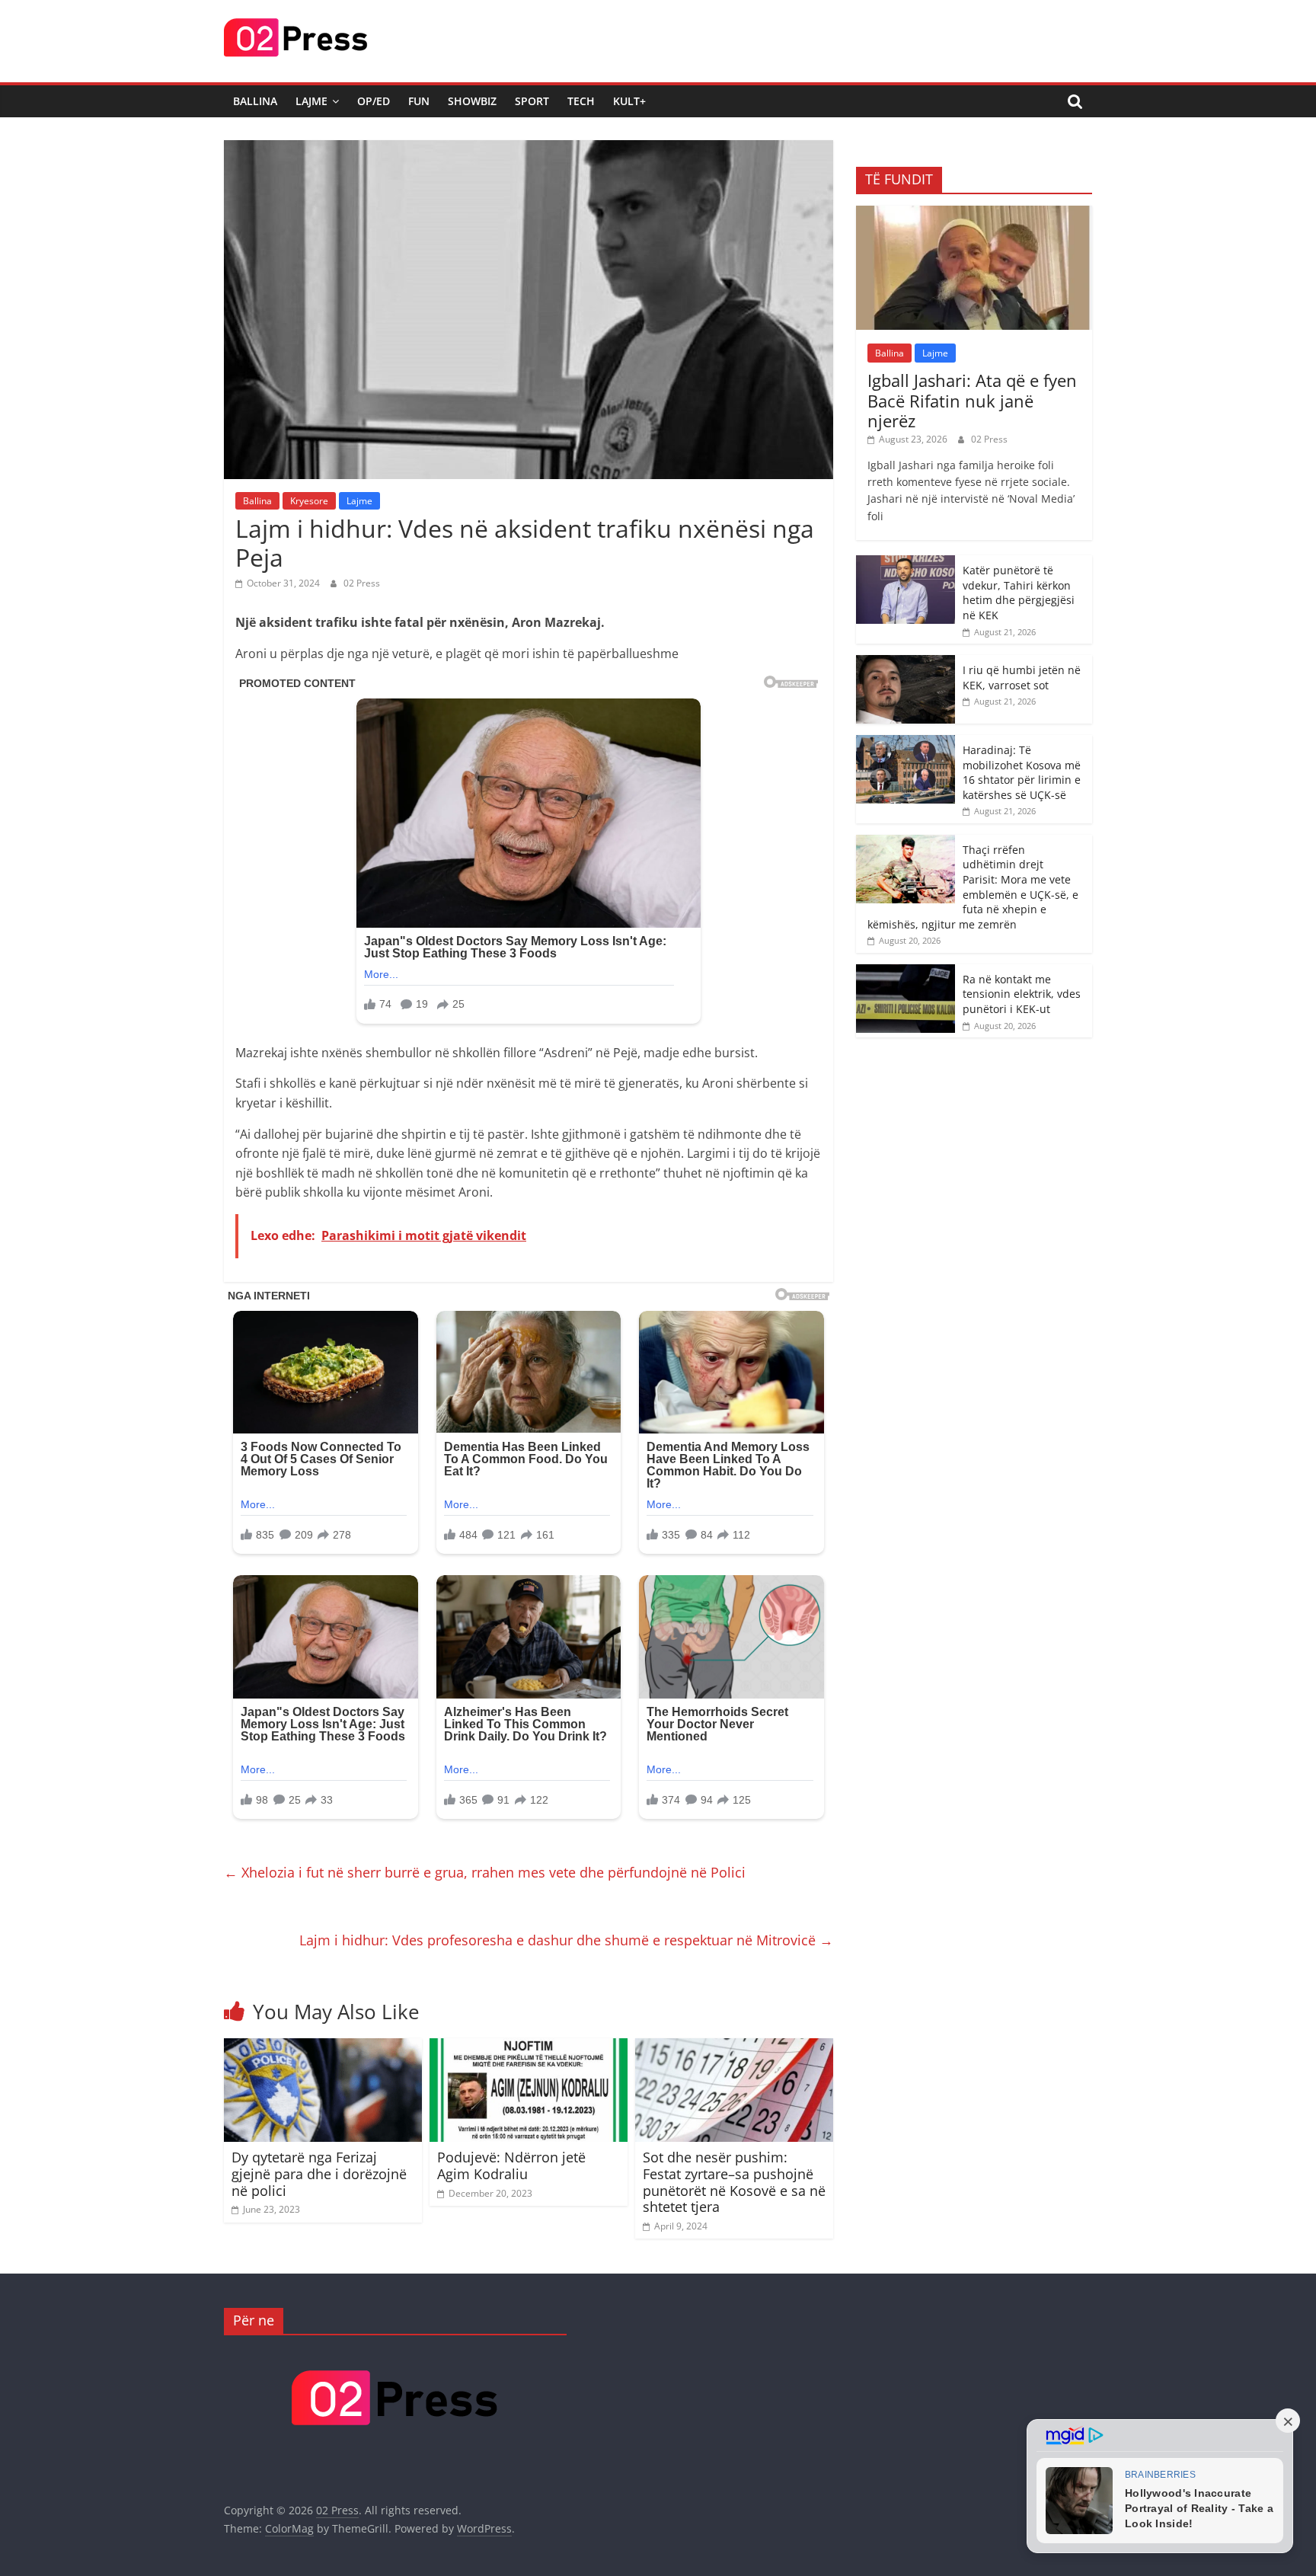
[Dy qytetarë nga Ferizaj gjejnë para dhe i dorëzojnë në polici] (323, 2047)
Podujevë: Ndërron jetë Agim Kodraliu (511, 2165)
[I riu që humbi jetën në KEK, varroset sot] (906, 663)
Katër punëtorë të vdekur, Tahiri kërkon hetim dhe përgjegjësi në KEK (1019, 593)
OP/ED (374, 101)
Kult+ (629, 101)
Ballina (255, 101)
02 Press (362, 583)
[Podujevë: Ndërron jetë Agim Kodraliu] (529, 2047)
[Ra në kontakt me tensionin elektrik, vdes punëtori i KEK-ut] (906, 972)
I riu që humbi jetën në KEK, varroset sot (1022, 678)
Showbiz (472, 101)
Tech (581, 101)
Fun (419, 101)
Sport (532, 101)
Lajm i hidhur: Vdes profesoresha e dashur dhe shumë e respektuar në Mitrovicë (566, 1940)
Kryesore (309, 501)
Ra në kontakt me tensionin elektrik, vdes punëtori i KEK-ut (1022, 994)
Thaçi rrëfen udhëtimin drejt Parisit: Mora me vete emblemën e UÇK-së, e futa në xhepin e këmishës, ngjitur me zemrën (973, 887)
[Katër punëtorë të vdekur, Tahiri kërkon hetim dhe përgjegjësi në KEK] (906, 563)
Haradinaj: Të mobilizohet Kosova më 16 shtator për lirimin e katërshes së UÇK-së (1022, 772)
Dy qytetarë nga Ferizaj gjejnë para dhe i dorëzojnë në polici (319, 2173)
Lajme (311, 101)
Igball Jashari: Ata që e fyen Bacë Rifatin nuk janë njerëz (972, 400)
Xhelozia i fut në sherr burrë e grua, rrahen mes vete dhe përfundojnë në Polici (485, 1872)
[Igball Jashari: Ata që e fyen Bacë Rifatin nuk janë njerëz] (974, 214)
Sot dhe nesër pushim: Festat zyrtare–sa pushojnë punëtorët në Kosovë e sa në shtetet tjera (734, 2182)
